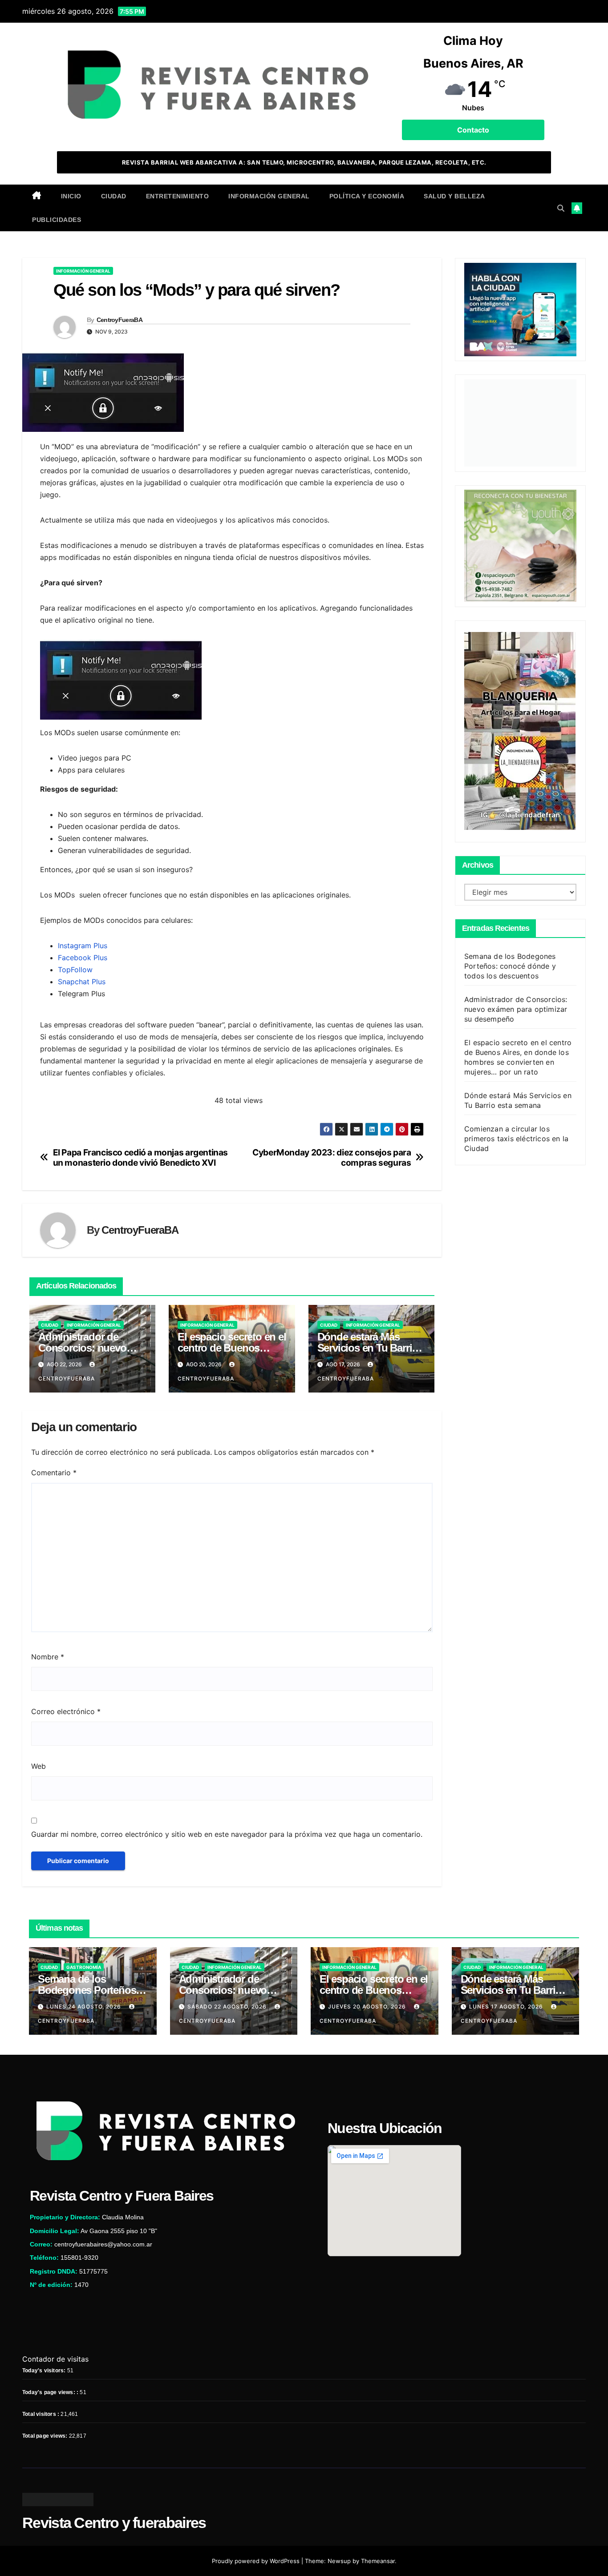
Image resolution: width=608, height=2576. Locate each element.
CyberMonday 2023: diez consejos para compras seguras (332, 1158)
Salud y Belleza (454, 196)
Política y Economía (367, 196)
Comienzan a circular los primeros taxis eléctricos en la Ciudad (516, 1138)
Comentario (54, 1473)
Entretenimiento (178, 196)
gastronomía (84, 1967)
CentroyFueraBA (120, 320)
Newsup (339, 2561)
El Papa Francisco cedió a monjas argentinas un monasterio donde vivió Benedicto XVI (141, 1158)
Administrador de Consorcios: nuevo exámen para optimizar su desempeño (516, 1009)
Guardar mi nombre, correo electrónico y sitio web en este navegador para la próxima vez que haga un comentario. (227, 1834)
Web (39, 1766)
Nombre (48, 1657)
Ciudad (114, 196)
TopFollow (75, 970)
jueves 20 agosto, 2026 (368, 2006)
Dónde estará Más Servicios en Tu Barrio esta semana (368, 1348)
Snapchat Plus (82, 982)
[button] (561, 208)
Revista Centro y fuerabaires (114, 2523)
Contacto (473, 130)
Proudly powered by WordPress (257, 2561)
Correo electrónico (66, 1711)
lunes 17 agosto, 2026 (507, 2006)
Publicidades (57, 220)
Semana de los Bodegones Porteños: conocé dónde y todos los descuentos (510, 966)
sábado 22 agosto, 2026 (228, 2006)
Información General (269, 196)
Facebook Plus (83, 958)
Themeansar (378, 2561)
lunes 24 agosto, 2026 (85, 2006)
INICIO (71, 196)
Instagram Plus (83, 946)
